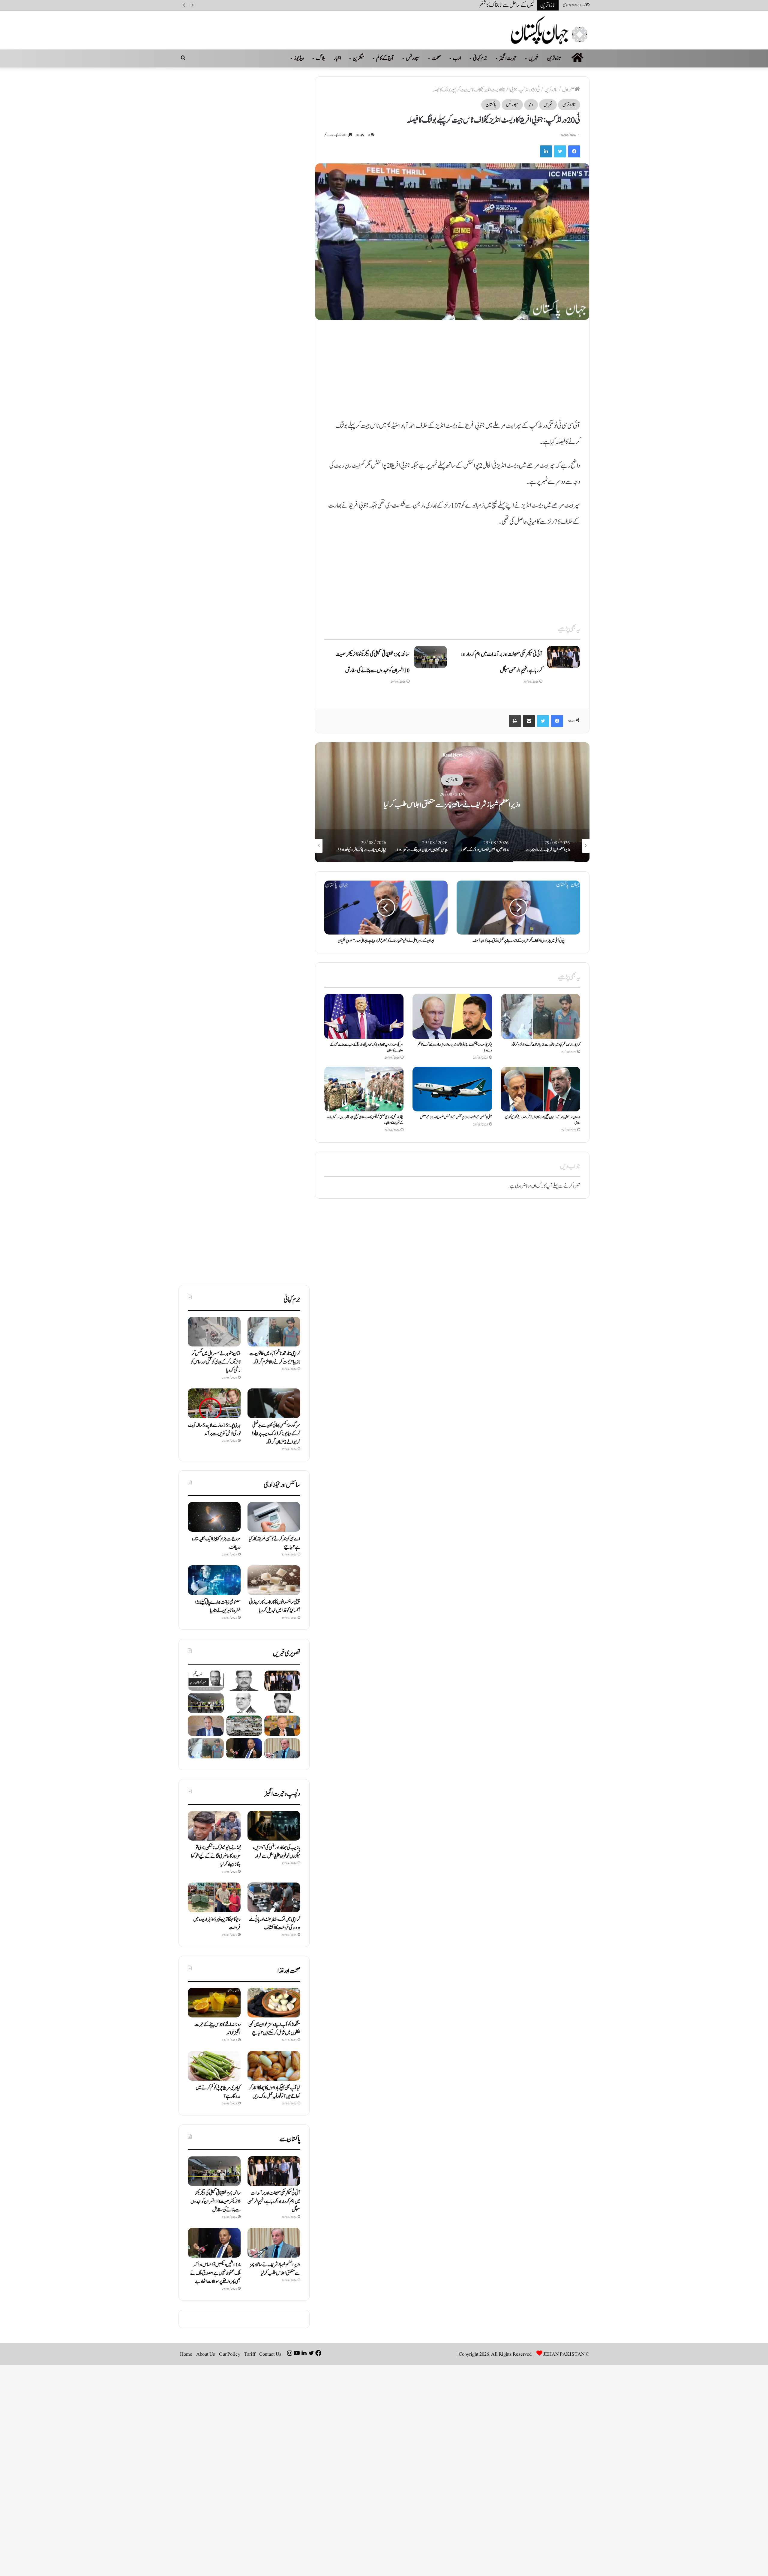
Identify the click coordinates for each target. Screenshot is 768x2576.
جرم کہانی (480, 58)
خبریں (534, 58)
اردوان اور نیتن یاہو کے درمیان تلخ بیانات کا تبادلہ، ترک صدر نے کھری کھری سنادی (543, 1120)
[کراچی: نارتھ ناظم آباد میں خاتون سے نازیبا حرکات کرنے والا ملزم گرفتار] (541, 1016)
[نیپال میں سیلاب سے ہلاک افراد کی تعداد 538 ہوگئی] (244, 1726)
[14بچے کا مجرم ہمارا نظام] (244, 1681)
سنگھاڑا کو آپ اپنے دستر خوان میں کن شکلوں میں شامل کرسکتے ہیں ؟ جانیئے (274, 2029)
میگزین (358, 58)
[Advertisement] (452, 373)
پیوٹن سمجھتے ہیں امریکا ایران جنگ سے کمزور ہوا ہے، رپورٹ (452, 805)
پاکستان (491, 105)
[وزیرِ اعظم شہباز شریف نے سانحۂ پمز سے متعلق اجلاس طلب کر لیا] (282, 1748)
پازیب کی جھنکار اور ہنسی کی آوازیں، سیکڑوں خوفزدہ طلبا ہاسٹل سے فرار (277, 1852)
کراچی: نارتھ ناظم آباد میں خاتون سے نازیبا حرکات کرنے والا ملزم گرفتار (546, 1045)
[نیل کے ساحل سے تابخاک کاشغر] (206, 1681)
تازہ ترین (554, 58)
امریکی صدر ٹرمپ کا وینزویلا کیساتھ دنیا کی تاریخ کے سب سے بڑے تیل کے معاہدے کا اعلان (367, 1047)
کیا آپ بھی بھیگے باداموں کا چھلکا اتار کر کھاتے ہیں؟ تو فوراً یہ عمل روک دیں (274, 2092)
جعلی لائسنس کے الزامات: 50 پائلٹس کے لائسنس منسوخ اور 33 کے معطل (456, 1117)
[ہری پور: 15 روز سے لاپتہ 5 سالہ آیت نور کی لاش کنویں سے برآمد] (214, 1403)
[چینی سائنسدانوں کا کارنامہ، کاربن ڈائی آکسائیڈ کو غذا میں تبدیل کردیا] (274, 1580)
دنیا (531, 105)
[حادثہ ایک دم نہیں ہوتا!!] (244, 1703)
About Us (206, 2354)
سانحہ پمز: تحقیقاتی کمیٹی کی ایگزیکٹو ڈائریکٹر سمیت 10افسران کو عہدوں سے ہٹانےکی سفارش (216, 2202)
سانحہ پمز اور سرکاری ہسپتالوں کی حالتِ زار (499, 5)
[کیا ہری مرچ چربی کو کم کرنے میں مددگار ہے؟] (214, 2066)
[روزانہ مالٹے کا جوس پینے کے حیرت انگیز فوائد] (214, 2003)
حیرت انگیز (508, 58)
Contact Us (270, 2354)
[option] (452, 802)
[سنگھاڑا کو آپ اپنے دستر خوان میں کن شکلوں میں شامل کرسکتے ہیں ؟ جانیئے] (274, 2003)
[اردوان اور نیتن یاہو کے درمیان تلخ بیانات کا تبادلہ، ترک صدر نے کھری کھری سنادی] (541, 1089)
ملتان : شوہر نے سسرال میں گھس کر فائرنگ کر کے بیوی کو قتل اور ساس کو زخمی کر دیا (216, 1362)
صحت (436, 58)
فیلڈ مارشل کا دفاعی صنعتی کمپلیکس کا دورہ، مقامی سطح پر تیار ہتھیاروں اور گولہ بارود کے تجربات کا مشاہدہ (365, 1120)
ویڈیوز (299, 58)
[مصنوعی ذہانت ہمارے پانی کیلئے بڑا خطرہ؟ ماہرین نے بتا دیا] (214, 1580)
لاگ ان (537, 1186)
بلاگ (320, 58)
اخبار (337, 58)
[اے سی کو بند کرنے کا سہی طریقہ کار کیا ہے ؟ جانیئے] (274, 1517)
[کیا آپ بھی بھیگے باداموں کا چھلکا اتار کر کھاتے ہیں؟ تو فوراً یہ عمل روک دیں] (274, 2066)
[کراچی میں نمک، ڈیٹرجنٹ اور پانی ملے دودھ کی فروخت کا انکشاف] (274, 1897)
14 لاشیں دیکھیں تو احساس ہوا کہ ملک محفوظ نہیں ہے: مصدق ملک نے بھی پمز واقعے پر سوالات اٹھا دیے (215, 2273)
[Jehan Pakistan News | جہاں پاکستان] (550, 30)
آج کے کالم (385, 58)
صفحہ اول (568, 90)
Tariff (250, 2354)
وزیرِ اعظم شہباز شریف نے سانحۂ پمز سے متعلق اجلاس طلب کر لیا (275, 2269)
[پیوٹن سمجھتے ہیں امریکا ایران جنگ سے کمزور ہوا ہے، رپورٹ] (282, 1726)
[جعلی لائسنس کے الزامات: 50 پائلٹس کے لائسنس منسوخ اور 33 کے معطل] (452, 1089)
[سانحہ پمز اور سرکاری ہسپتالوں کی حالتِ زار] (282, 1703)
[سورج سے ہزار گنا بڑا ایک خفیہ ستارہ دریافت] (214, 1517)
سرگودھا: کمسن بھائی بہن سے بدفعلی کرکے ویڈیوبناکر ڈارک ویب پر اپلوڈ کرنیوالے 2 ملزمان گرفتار (276, 1434)
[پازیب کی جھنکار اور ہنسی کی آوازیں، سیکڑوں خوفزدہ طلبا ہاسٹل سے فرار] (274, 1826)
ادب (457, 58)
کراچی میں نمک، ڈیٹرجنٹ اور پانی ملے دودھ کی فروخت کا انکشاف (275, 1924)
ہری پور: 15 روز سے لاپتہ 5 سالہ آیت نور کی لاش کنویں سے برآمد (214, 1430)
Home (186, 2354)
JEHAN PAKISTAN (564, 2354)
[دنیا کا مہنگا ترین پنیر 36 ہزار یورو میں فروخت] (214, 1897)
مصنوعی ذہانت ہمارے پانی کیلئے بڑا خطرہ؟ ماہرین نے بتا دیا (218, 1606)
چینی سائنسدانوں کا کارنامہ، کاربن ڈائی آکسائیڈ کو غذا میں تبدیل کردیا (275, 1606)
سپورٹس (413, 58)
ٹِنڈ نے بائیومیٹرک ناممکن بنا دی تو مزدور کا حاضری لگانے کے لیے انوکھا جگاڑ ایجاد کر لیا (216, 1856)
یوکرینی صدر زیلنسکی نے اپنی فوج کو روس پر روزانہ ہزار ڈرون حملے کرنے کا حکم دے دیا (455, 1047)
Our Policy (230, 2354)
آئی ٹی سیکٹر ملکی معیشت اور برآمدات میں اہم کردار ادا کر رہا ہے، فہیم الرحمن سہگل (274, 2202)
